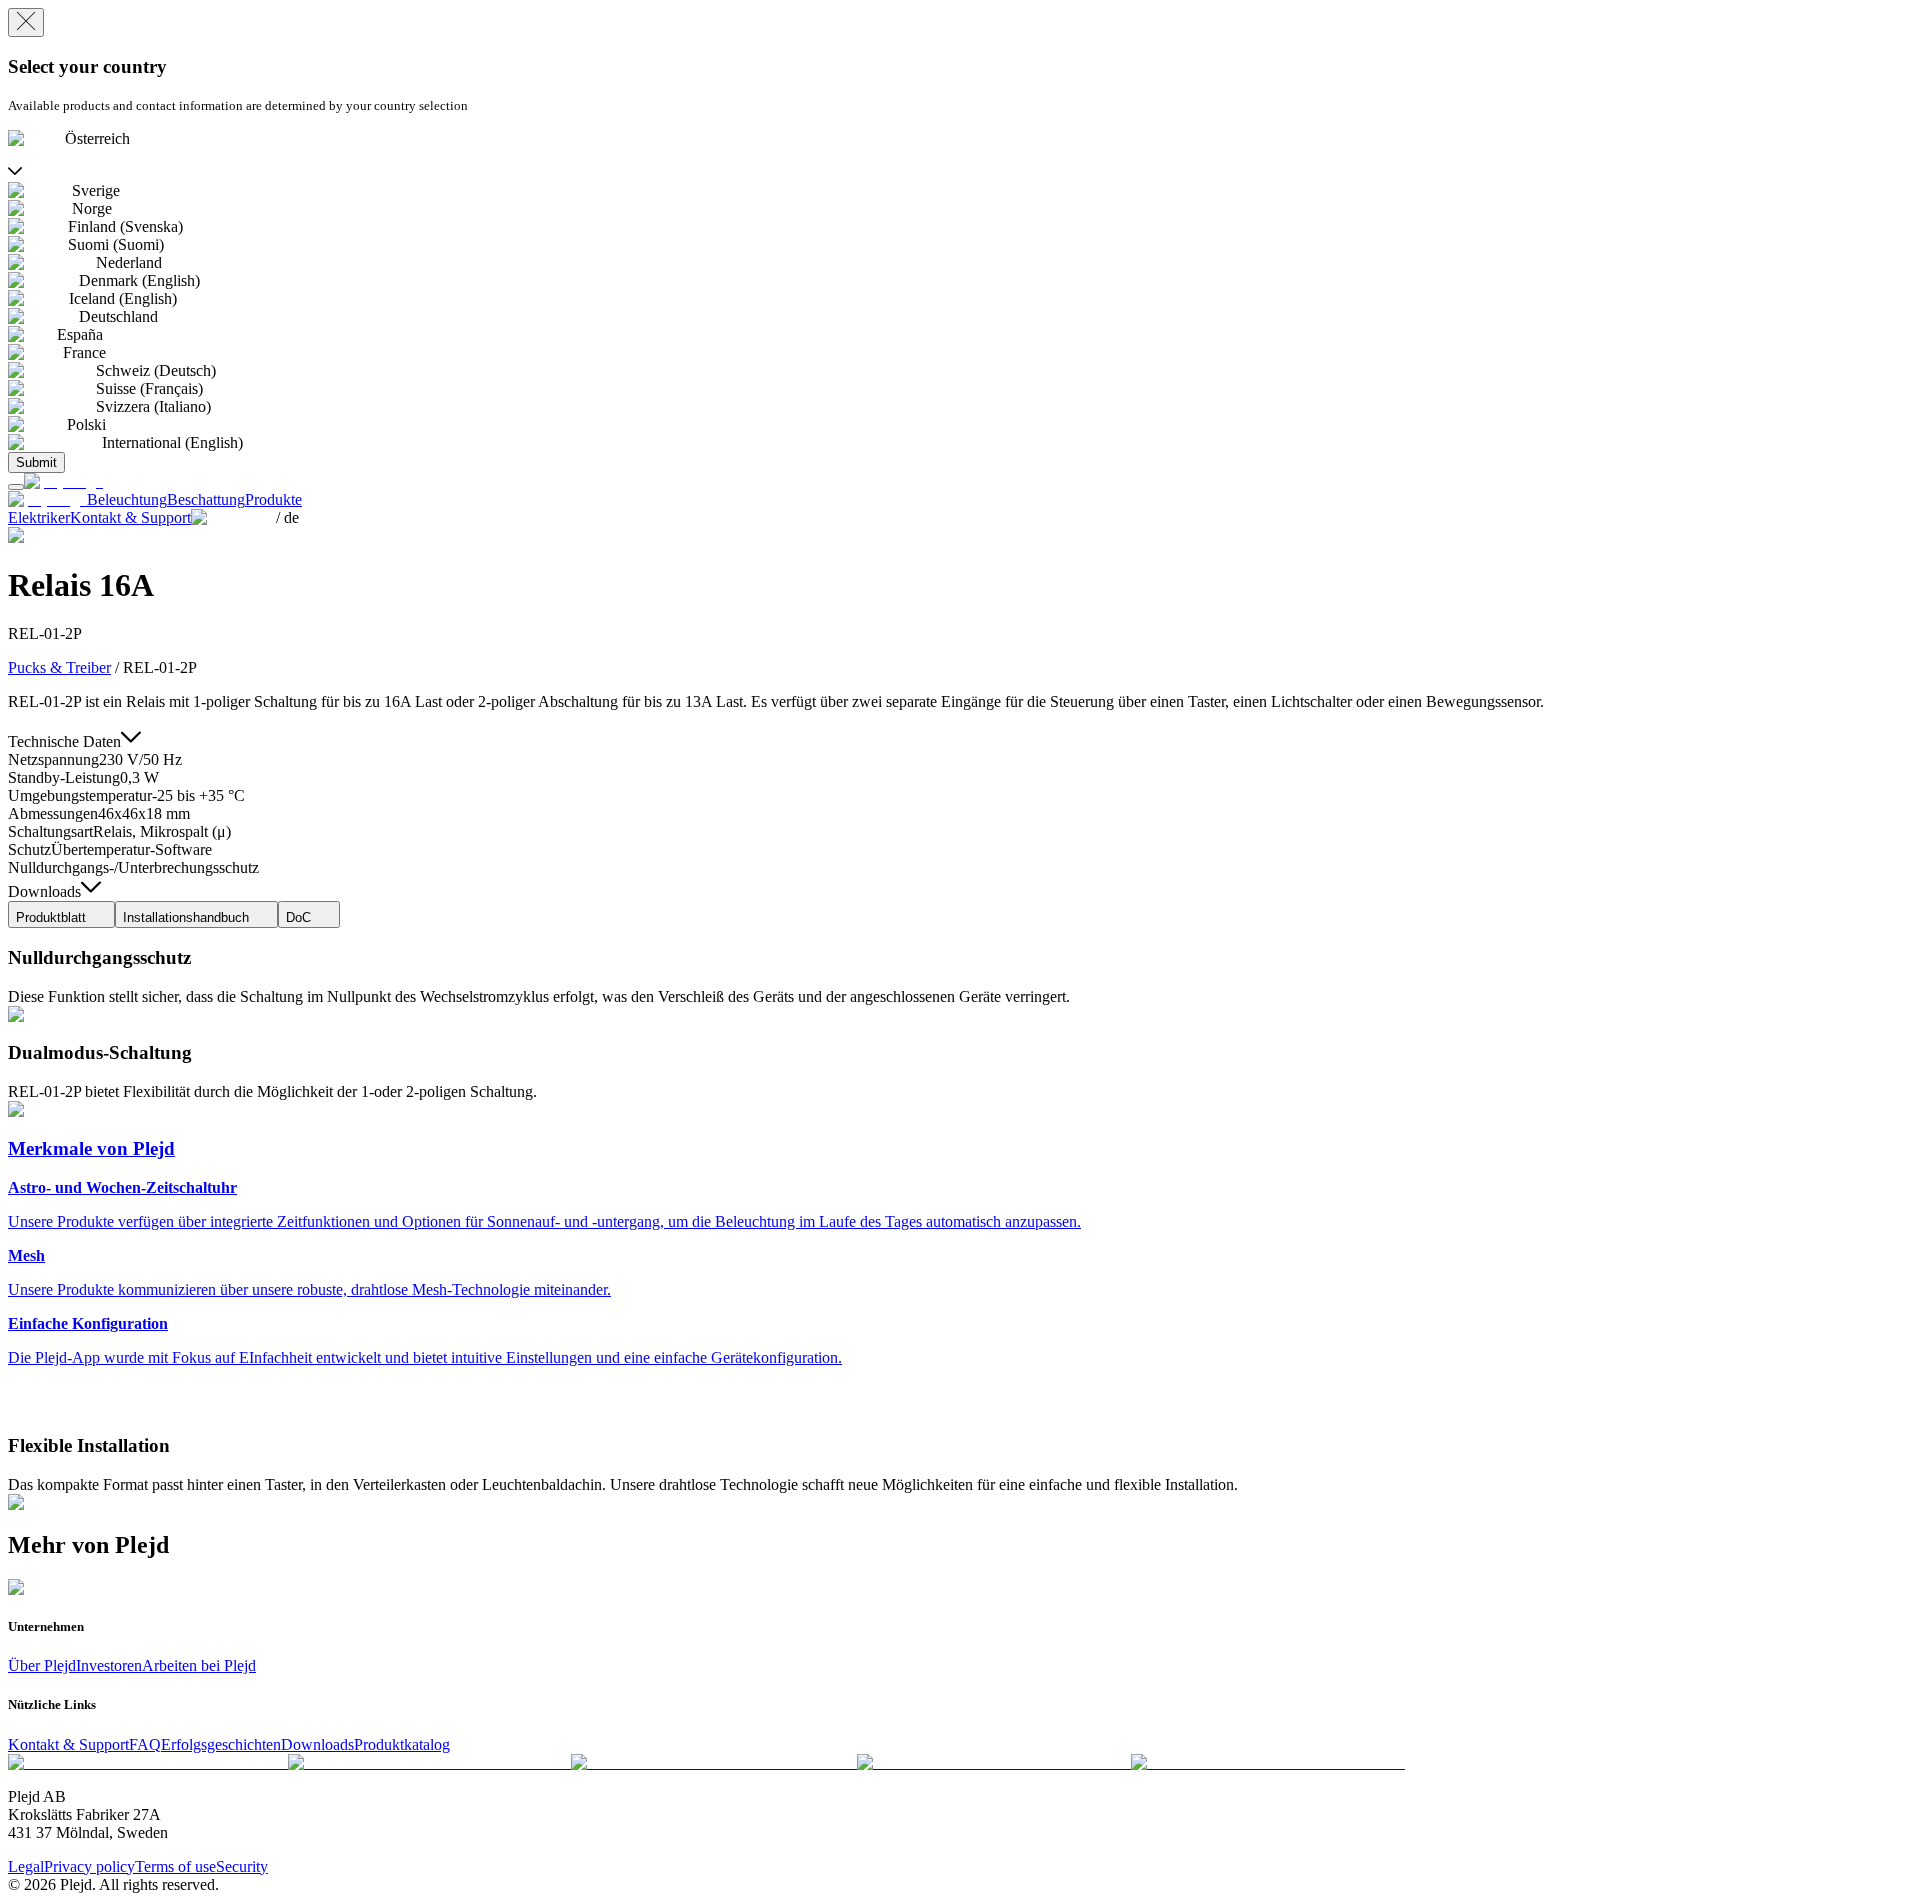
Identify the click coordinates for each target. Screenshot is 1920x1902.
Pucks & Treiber (59, 667)
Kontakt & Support (68, 1744)
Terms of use (175, 1866)
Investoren (109, 1665)
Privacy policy (89, 1866)
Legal (26, 1866)
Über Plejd (42, 1665)
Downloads (317, 1744)
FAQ (145, 1744)
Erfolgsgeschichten (221, 1744)
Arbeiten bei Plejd (199, 1665)
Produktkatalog (402, 1744)
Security (242, 1866)
